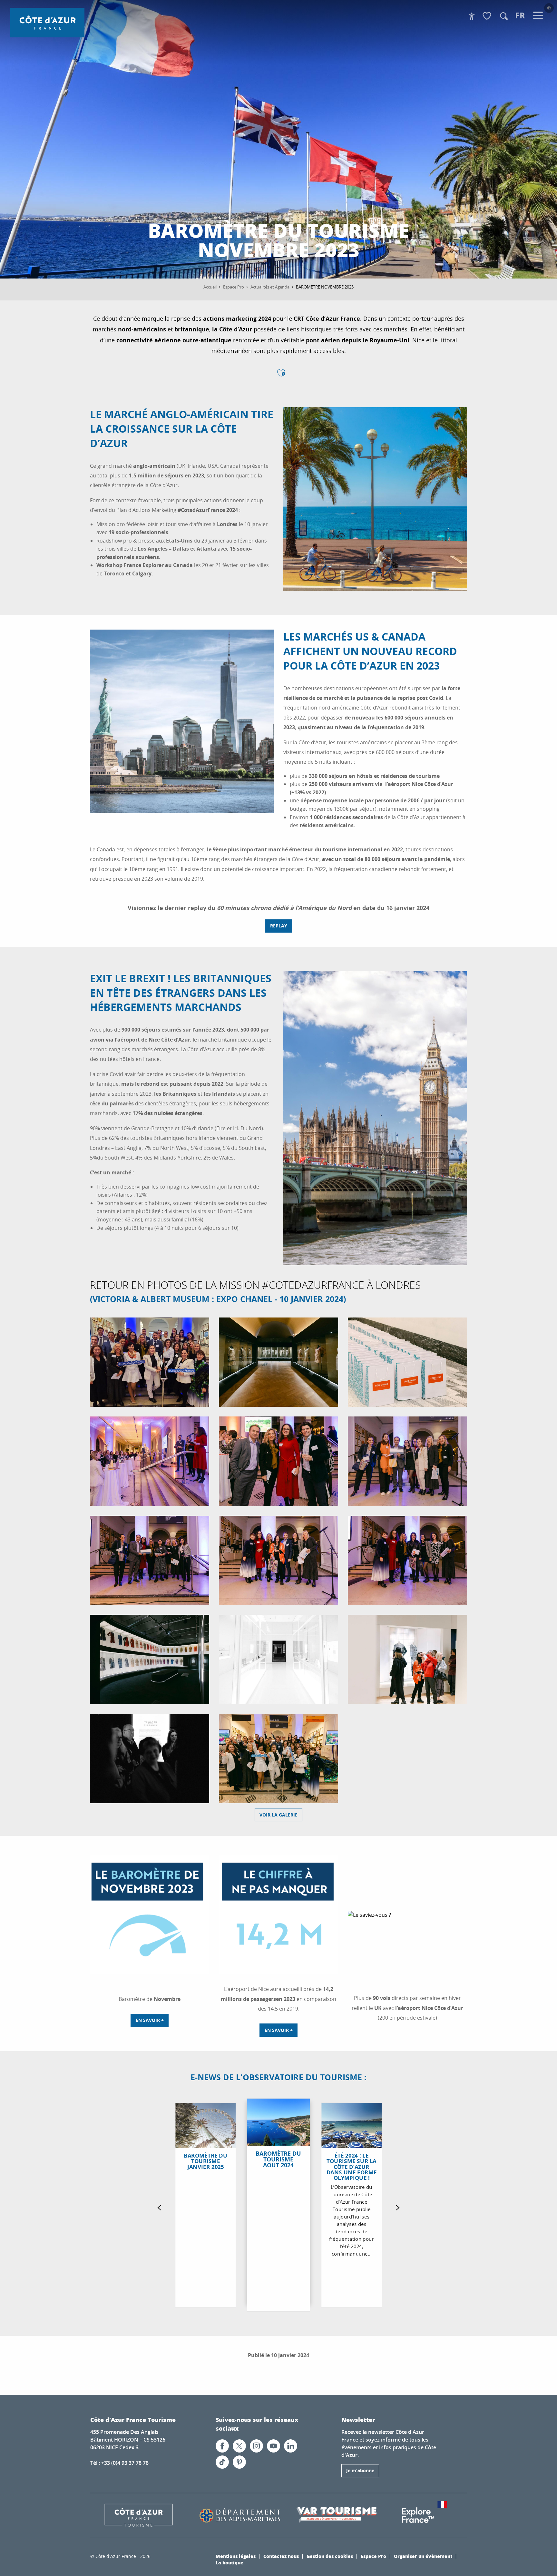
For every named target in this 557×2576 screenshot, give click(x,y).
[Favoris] (488, 16)
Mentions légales (236, 2556)
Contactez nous (281, 2556)
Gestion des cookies (330, 2556)
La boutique (230, 2562)
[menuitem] (47, 23)
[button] (504, 16)
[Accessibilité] (472, 16)
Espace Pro (373, 2556)
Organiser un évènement (423, 2556)
